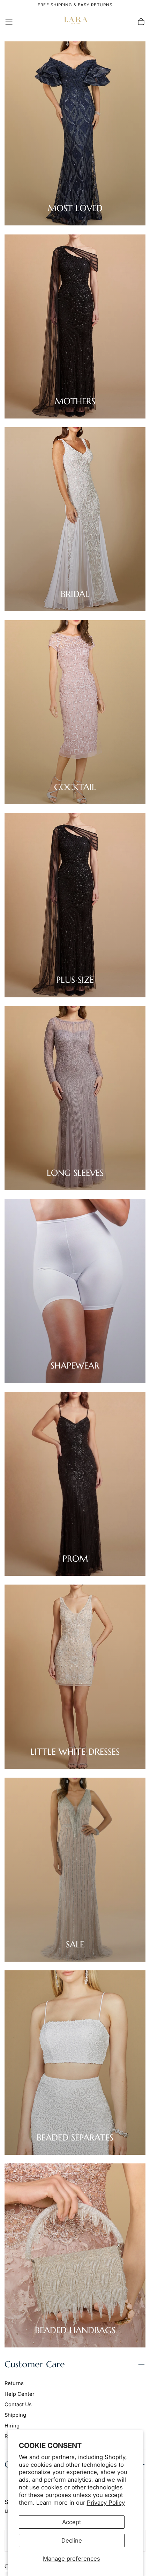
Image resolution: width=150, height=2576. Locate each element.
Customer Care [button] (35, 2364)
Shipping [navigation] (15, 2415)
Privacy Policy (106, 2503)
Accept (72, 2522)
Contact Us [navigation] (18, 2404)
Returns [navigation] (14, 2383)
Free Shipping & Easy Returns (75, 5)
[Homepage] (75, 22)
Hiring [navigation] (12, 2426)
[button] (9, 22)
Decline (72, 2541)
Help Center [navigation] (20, 2394)
